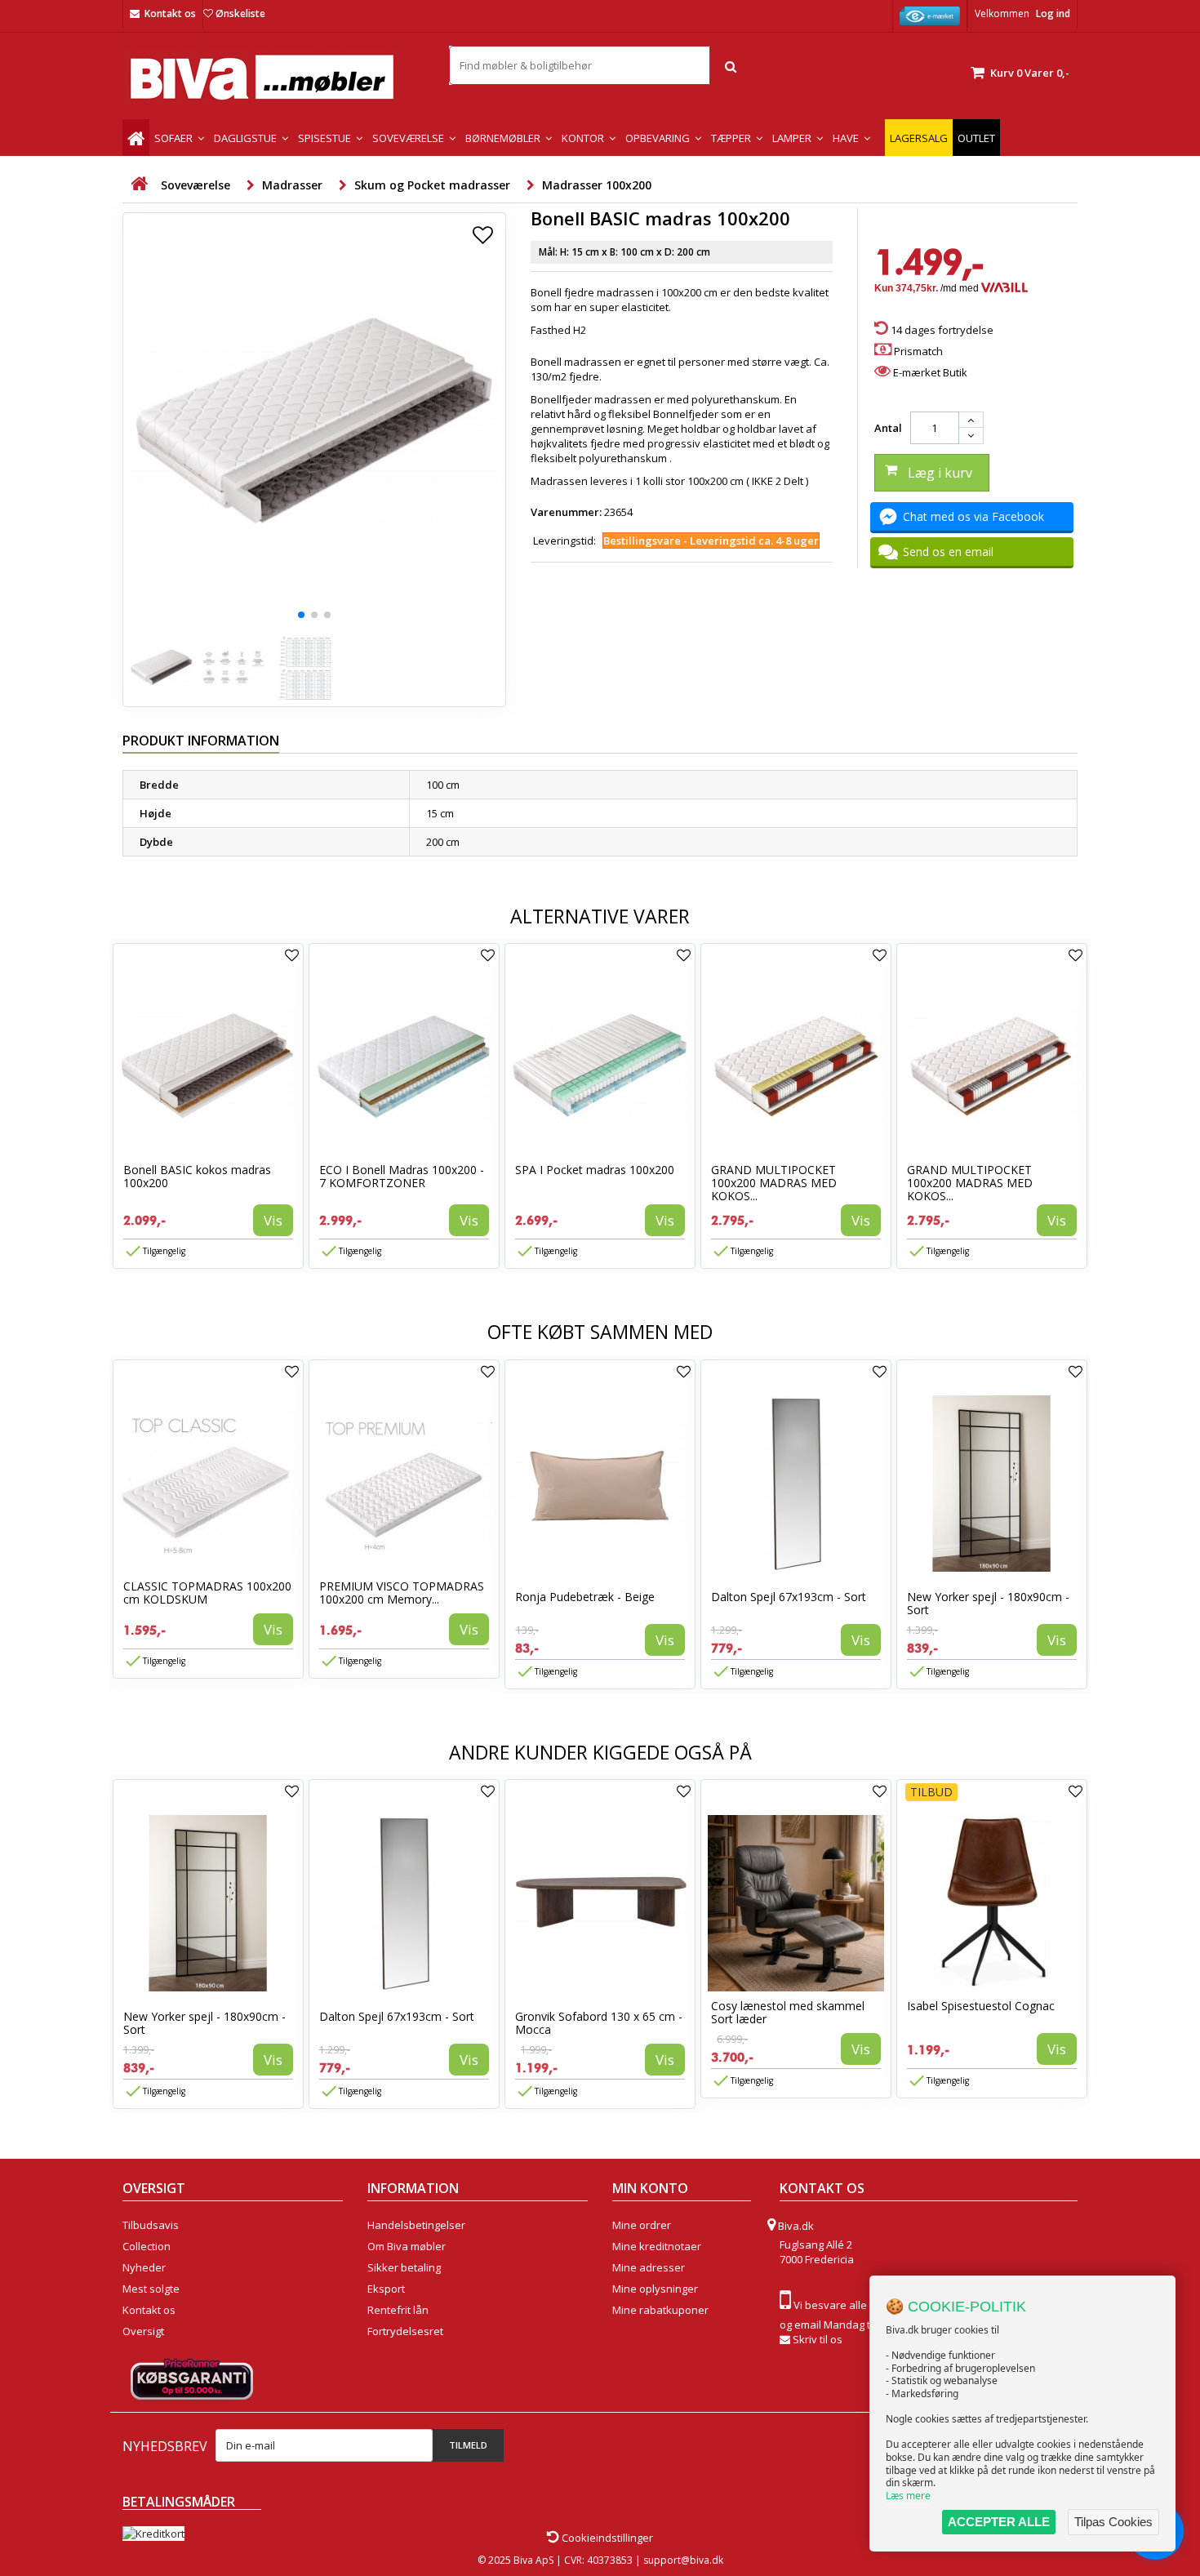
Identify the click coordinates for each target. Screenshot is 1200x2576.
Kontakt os (170, 13)
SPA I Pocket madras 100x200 (595, 1170)
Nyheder (144, 2267)
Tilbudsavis (151, 2225)
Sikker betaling (404, 2267)
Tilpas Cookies (1113, 2522)
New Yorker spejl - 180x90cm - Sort (988, 1603)
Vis (273, 1220)
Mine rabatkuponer (660, 2310)
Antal (888, 428)
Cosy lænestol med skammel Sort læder (788, 2012)
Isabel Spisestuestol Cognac (981, 2006)
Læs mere (908, 2496)
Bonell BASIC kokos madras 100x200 (197, 1176)
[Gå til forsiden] (139, 184)
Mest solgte (151, 2289)
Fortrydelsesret (405, 2331)
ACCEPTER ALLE (999, 2522)
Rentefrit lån (398, 2310)
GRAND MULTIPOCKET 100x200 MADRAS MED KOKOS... (774, 1183)
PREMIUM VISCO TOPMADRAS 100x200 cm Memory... (402, 1593)
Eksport (386, 2289)
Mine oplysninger (655, 2289)
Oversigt (143, 2331)
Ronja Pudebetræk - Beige (585, 1597)
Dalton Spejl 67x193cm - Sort (789, 1597)
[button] (301, 615)
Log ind (1053, 13)
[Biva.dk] (273, 77)
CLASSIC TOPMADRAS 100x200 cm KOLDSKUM (207, 1593)
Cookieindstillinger (606, 2538)
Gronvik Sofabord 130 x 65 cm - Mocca (599, 2023)
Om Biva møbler (407, 2246)
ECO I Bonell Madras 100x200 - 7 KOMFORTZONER (402, 1176)
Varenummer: (566, 512)
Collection (147, 2246)
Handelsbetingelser (416, 2225)
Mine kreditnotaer (657, 2246)
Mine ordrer (642, 2225)
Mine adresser (649, 2267)
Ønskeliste (240, 13)
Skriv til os (818, 2339)
